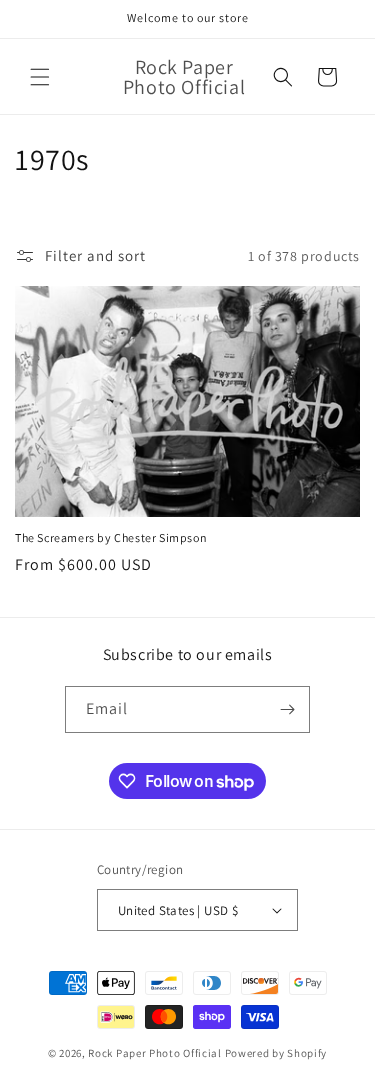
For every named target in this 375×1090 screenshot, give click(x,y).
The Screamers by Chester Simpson (111, 537)
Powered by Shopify (276, 1053)
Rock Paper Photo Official (156, 1053)
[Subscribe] (287, 709)
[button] (40, 77)
